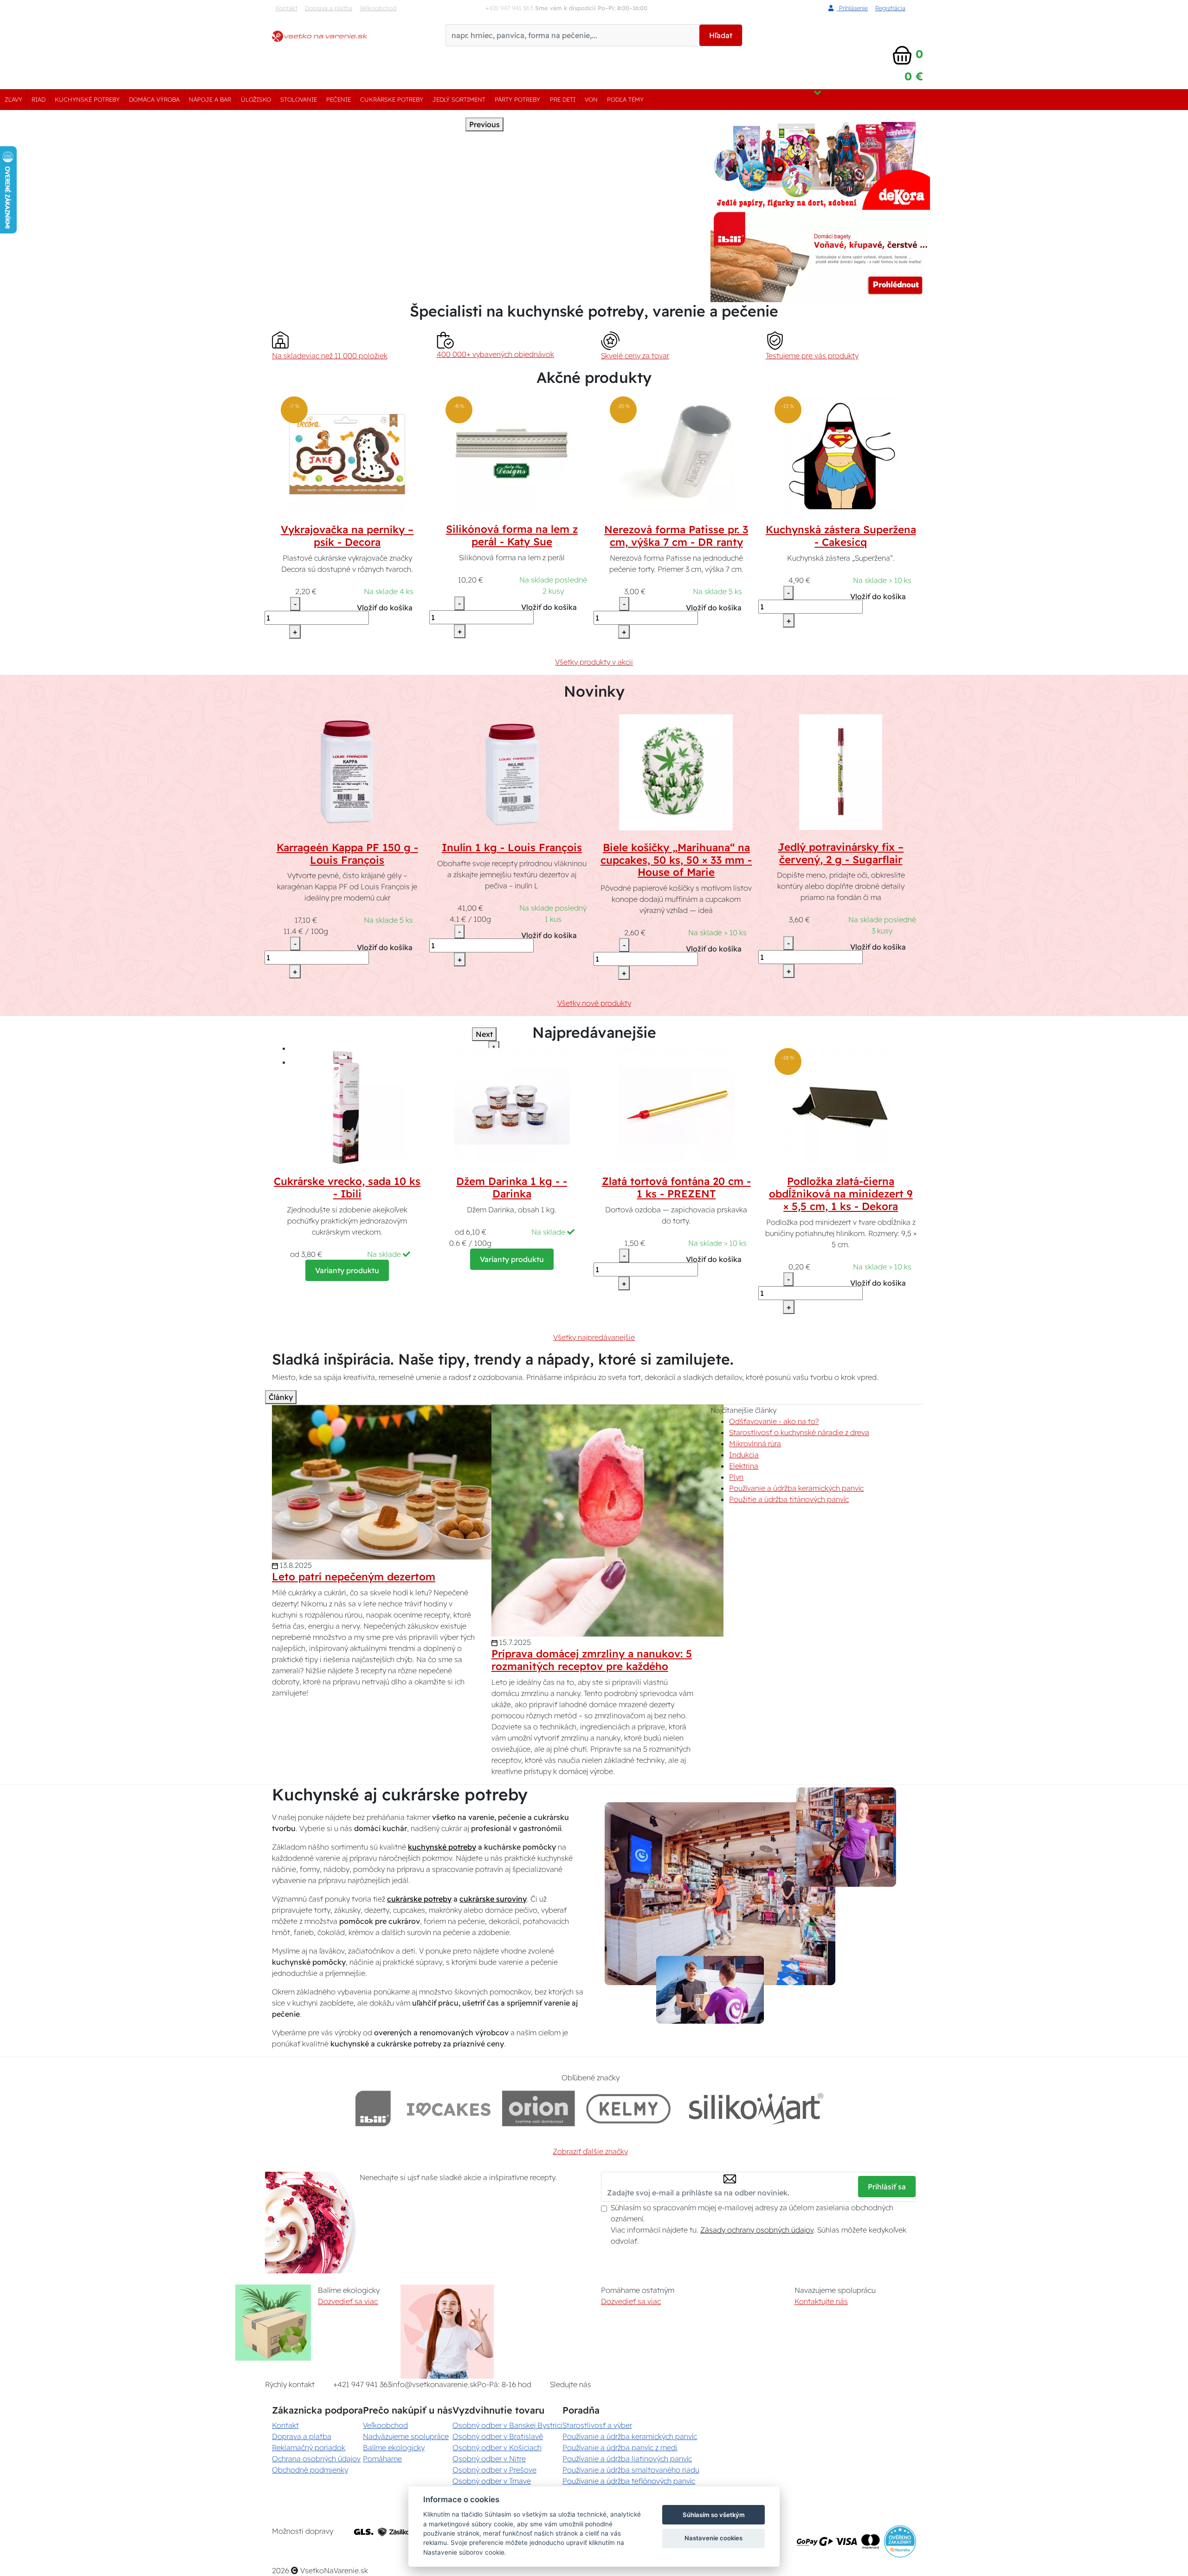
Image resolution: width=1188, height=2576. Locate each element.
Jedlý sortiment (459, 99)
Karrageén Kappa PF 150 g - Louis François (347, 854)
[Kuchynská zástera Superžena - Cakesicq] (841, 453)
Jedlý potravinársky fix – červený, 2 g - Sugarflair (841, 853)
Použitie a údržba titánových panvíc (789, 1499)
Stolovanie (299, 99)
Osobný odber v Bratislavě (498, 2436)
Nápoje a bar (210, 99)
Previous (484, 124)
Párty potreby (517, 99)
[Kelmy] (628, 2108)
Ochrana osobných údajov (316, 2459)
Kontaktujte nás (821, 2301)
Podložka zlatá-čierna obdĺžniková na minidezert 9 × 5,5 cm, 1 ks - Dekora (841, 1194)
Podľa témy (625, 99)
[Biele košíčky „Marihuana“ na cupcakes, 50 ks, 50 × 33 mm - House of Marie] (676, 771)
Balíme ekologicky (394, 2447)
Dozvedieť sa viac (348, 2301)
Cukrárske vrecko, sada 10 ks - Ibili (347, 1188)
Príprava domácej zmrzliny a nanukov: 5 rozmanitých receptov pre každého (592, 1660)
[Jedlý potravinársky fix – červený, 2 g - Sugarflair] (841, 771)
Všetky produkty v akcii (594, 662)
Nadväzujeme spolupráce (406, 2436)
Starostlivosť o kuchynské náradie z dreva (799, 1432)
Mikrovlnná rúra (755, 1443)
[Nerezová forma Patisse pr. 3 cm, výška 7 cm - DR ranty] (676, 453)
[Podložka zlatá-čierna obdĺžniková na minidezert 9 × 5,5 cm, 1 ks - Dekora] (841, 1105)
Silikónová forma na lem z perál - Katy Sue (512, 535)
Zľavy (13, 99)
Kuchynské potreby (87, 99)
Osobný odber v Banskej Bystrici (507, 2425)
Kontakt (287, 8)
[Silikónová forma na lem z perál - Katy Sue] (512, 453)
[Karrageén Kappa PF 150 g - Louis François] (347, 771)
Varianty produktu (347, 1270)
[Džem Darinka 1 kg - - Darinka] (512, 1105)
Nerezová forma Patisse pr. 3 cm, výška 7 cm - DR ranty (676, 536)
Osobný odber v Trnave (492, 2481)
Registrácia (890, 8)
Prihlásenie (852, 8)
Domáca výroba (154, 99)
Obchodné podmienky (310, 2470)
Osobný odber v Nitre (489, 2459)
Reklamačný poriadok (309, 2447)
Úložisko (256, 99)
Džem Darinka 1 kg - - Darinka (512, 1188)
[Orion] (539, 2108)
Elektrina (744, 1466)
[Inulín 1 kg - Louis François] (512, 771)
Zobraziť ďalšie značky (590, 2151)
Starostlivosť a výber (597, 2425)
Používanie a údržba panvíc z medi (620, 2447)
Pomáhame (382, 2459)
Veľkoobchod (378, 8)
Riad (39, 99)
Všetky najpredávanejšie (594, 1337)
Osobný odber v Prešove (494, 2470)
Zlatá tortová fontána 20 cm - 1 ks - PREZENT (676, 1188)
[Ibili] (373, 2108)
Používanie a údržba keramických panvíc (796, 1488)
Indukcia (744, 1455)
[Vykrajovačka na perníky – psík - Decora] (347, 453)
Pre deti (563, 99)
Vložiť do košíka (385, 608)
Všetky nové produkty (594, 1003)
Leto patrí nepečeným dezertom (354, 1577)
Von (591, 99)
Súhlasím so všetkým (714, 2515)
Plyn (736, 1477)
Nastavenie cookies (713, 2538)
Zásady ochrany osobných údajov (757, 2230)
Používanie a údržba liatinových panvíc (627, 2459)
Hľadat (721, 35)
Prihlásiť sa (887, 2187)
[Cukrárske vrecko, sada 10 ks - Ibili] (347, 1105)
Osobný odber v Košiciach (497, 2447)
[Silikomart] (756, 2108)
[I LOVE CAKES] (449, 2108)
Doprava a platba (329, 8)
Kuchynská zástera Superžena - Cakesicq (841, 536)
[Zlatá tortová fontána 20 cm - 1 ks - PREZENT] (676, 1105)
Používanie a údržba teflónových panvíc (629, 2481)
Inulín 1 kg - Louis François (512, 848)
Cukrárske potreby (392, 99)
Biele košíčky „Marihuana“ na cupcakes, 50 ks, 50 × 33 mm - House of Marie (676, 860)
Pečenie (339, 99)
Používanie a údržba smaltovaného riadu (631, 2470)
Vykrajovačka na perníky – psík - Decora (347, 536)
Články (281, 1397)
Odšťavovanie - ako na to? (774, 1421)
